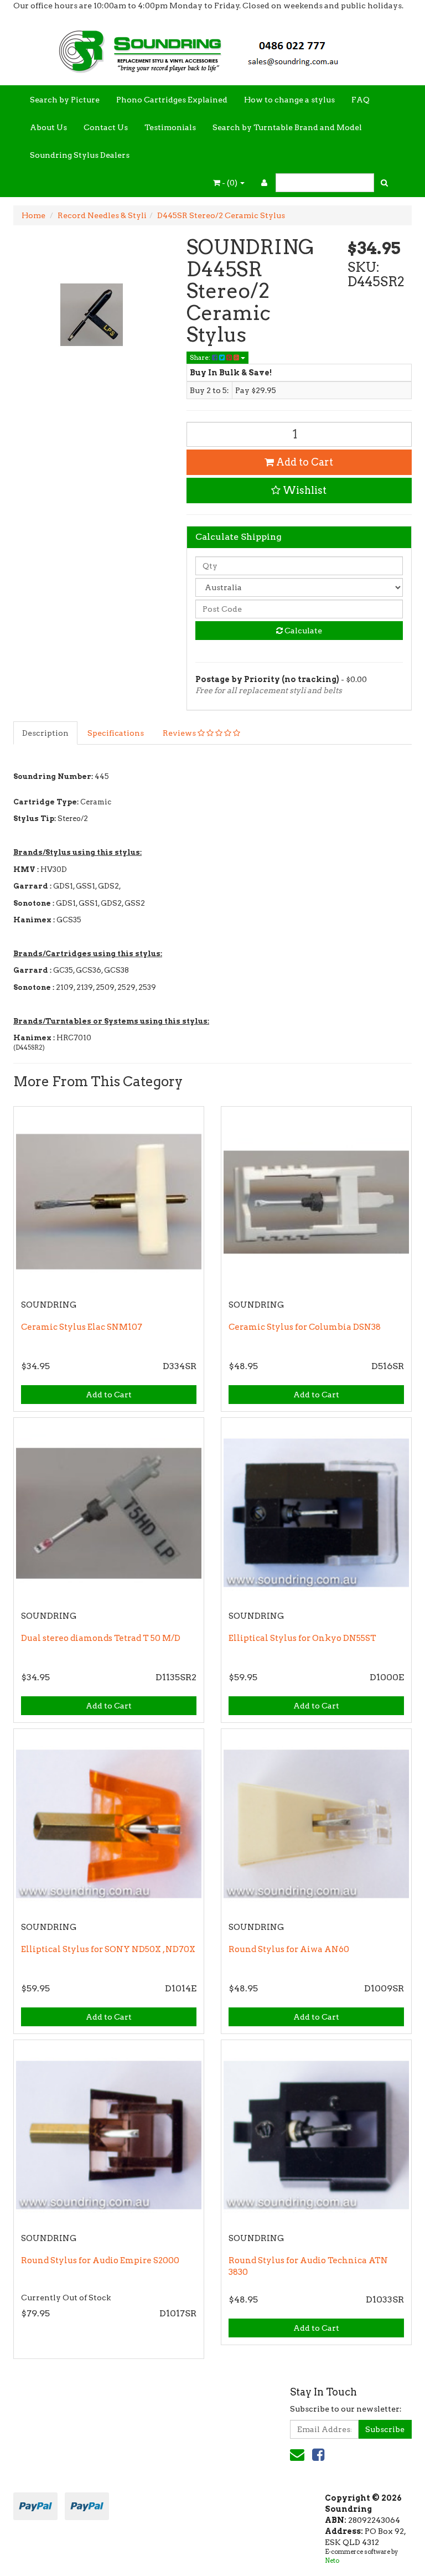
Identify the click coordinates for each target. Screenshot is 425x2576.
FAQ (361, 100)
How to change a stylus (289, 100)
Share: (201, 357)
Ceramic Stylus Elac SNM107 (82, 1327)
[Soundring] (212, 48)
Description (45, 733)
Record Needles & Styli (102, 215)
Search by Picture (65, 100)
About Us (48, 127)
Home (33, 215)
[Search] (384, 183)
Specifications (116, 733)
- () (230, 183)
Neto (332, 2560)
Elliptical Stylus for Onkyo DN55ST (302, 1638)
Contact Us (106, 127)
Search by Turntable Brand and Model (287, 127)
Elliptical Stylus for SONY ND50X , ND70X (108, 1949)
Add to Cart (304, 462)
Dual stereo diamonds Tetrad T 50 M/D (101, 1638)
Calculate (302, 631)
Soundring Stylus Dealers (80, 155)
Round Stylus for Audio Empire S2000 (100, 2260)
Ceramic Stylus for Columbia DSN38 (305, 1327)
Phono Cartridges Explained (172, 100)
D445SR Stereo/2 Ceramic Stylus (221, 215)
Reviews (180, 733)
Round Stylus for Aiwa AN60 (289, 1949)
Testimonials (170, 127)
